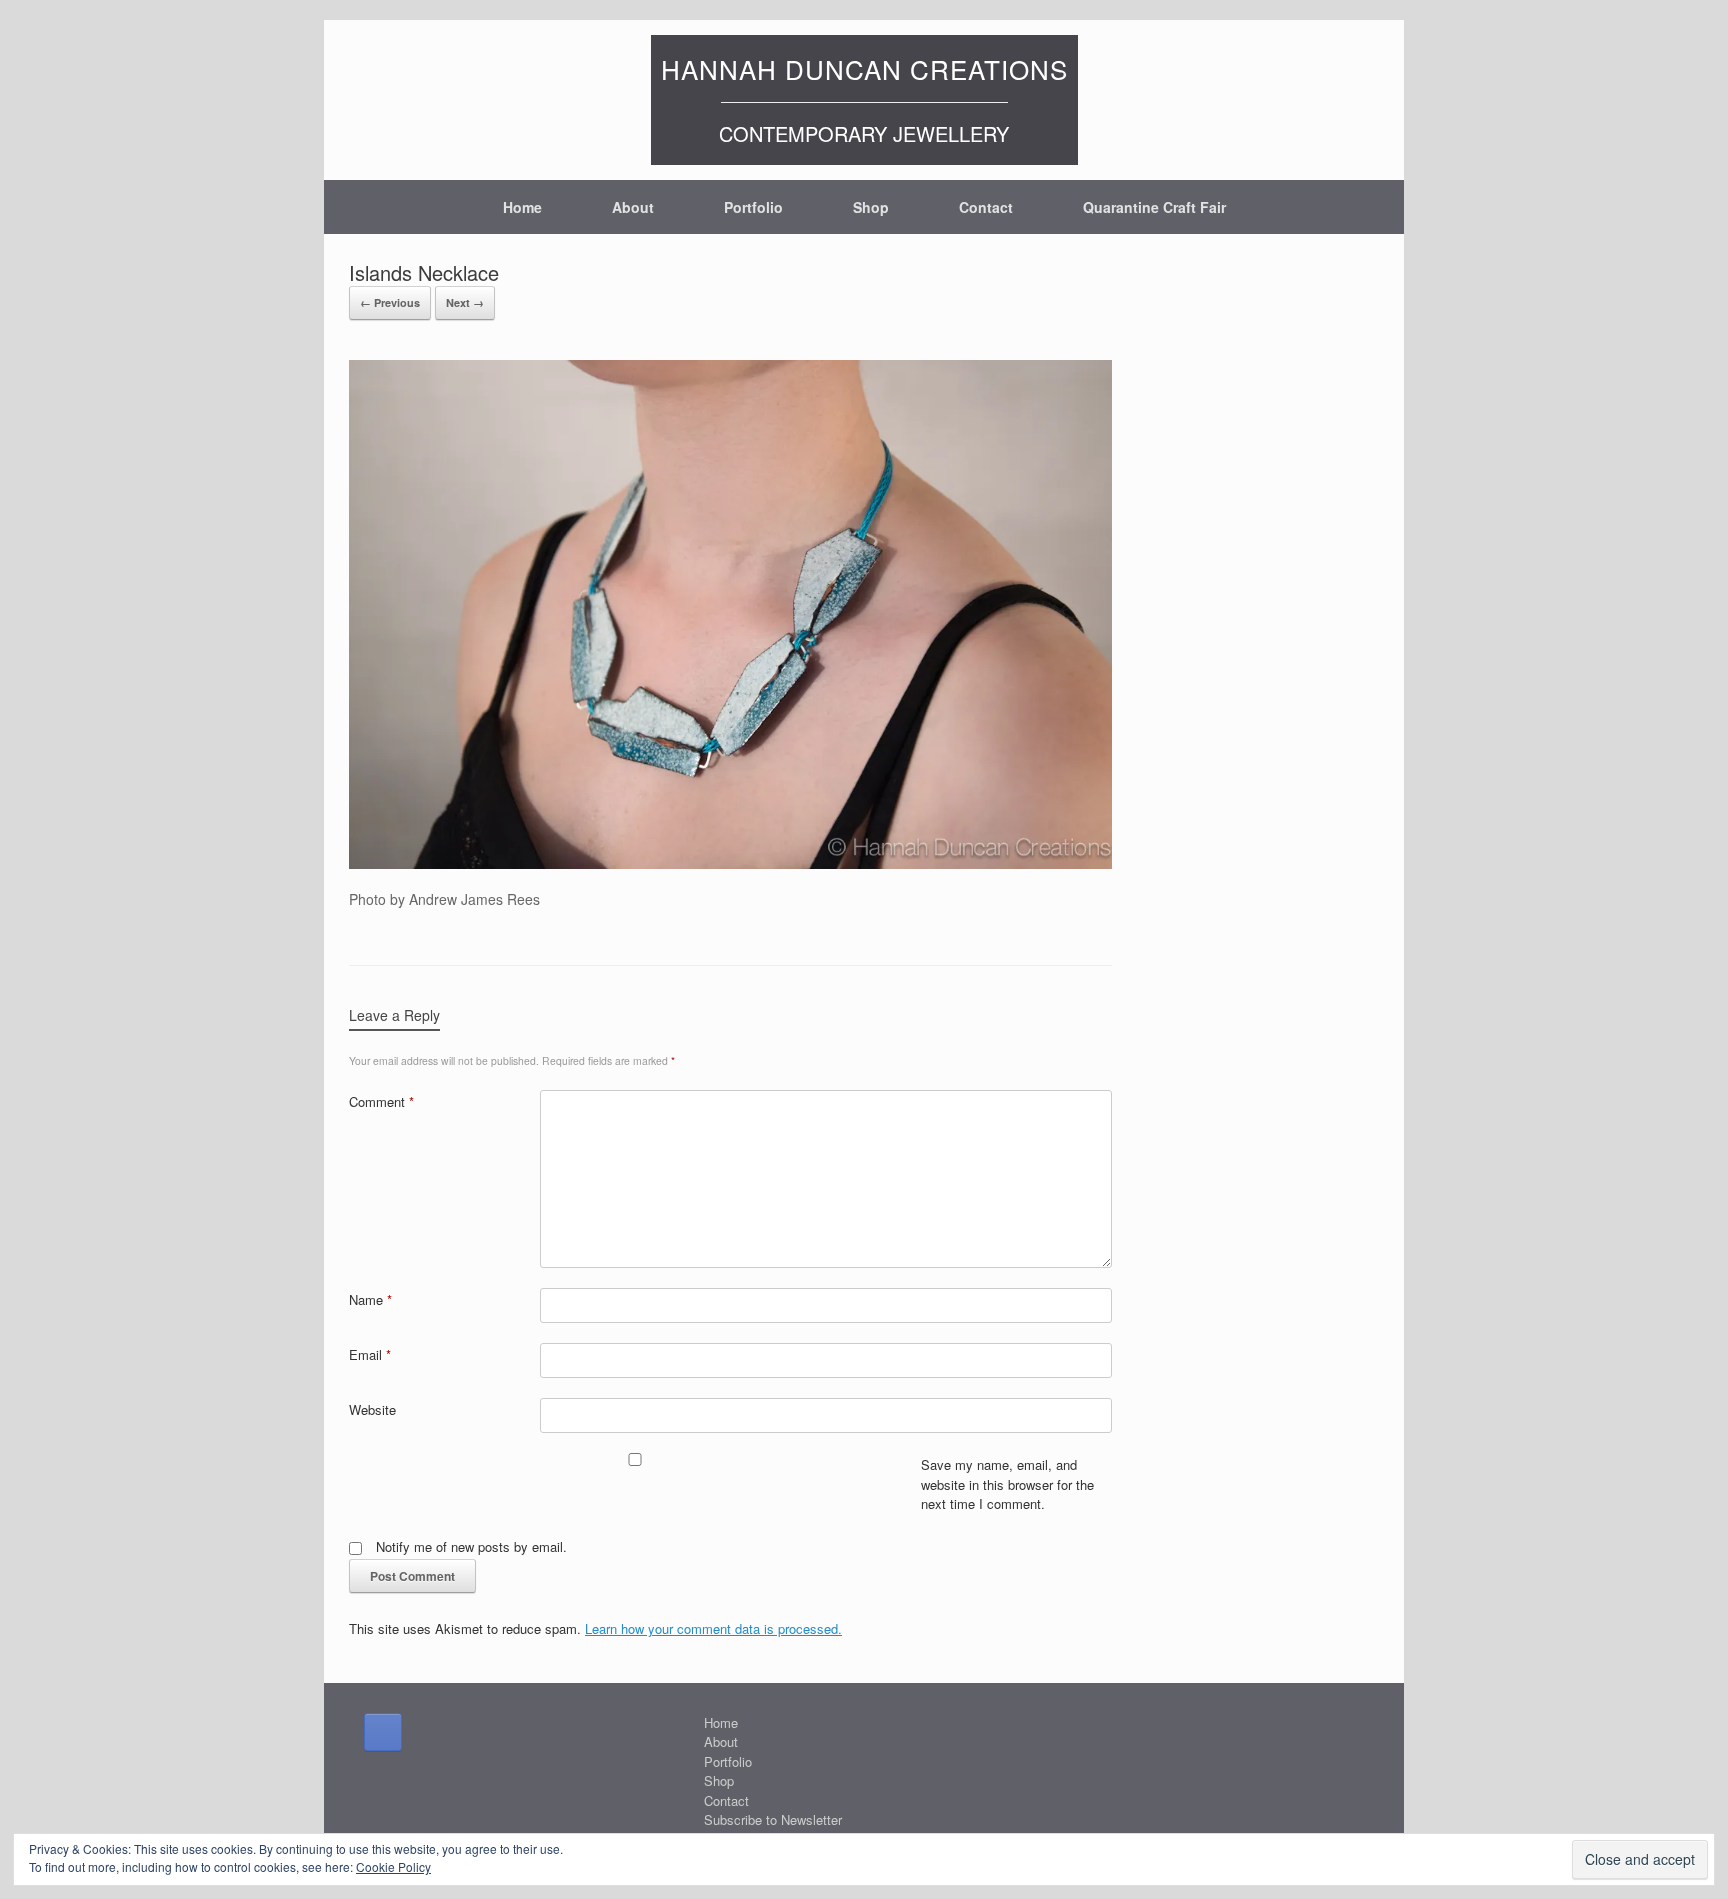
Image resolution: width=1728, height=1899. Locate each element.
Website (372, 1409)
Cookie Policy (393, 1866)
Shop (871, 207)
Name (370, 1299)
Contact (986, 207)
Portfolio (753, 207)
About (633, 207)
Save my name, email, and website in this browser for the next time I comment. (1007, 1484)
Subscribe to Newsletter (773, 1819)
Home (522, 207)
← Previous (390, 302)
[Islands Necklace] (730, 863)
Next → (465, 302)
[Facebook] (383, 1732)
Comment (381, 1101)
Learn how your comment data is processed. (713, 1628)
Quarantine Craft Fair (1154, 207)
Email (370, 1354)
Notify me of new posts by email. (471, 1546)
